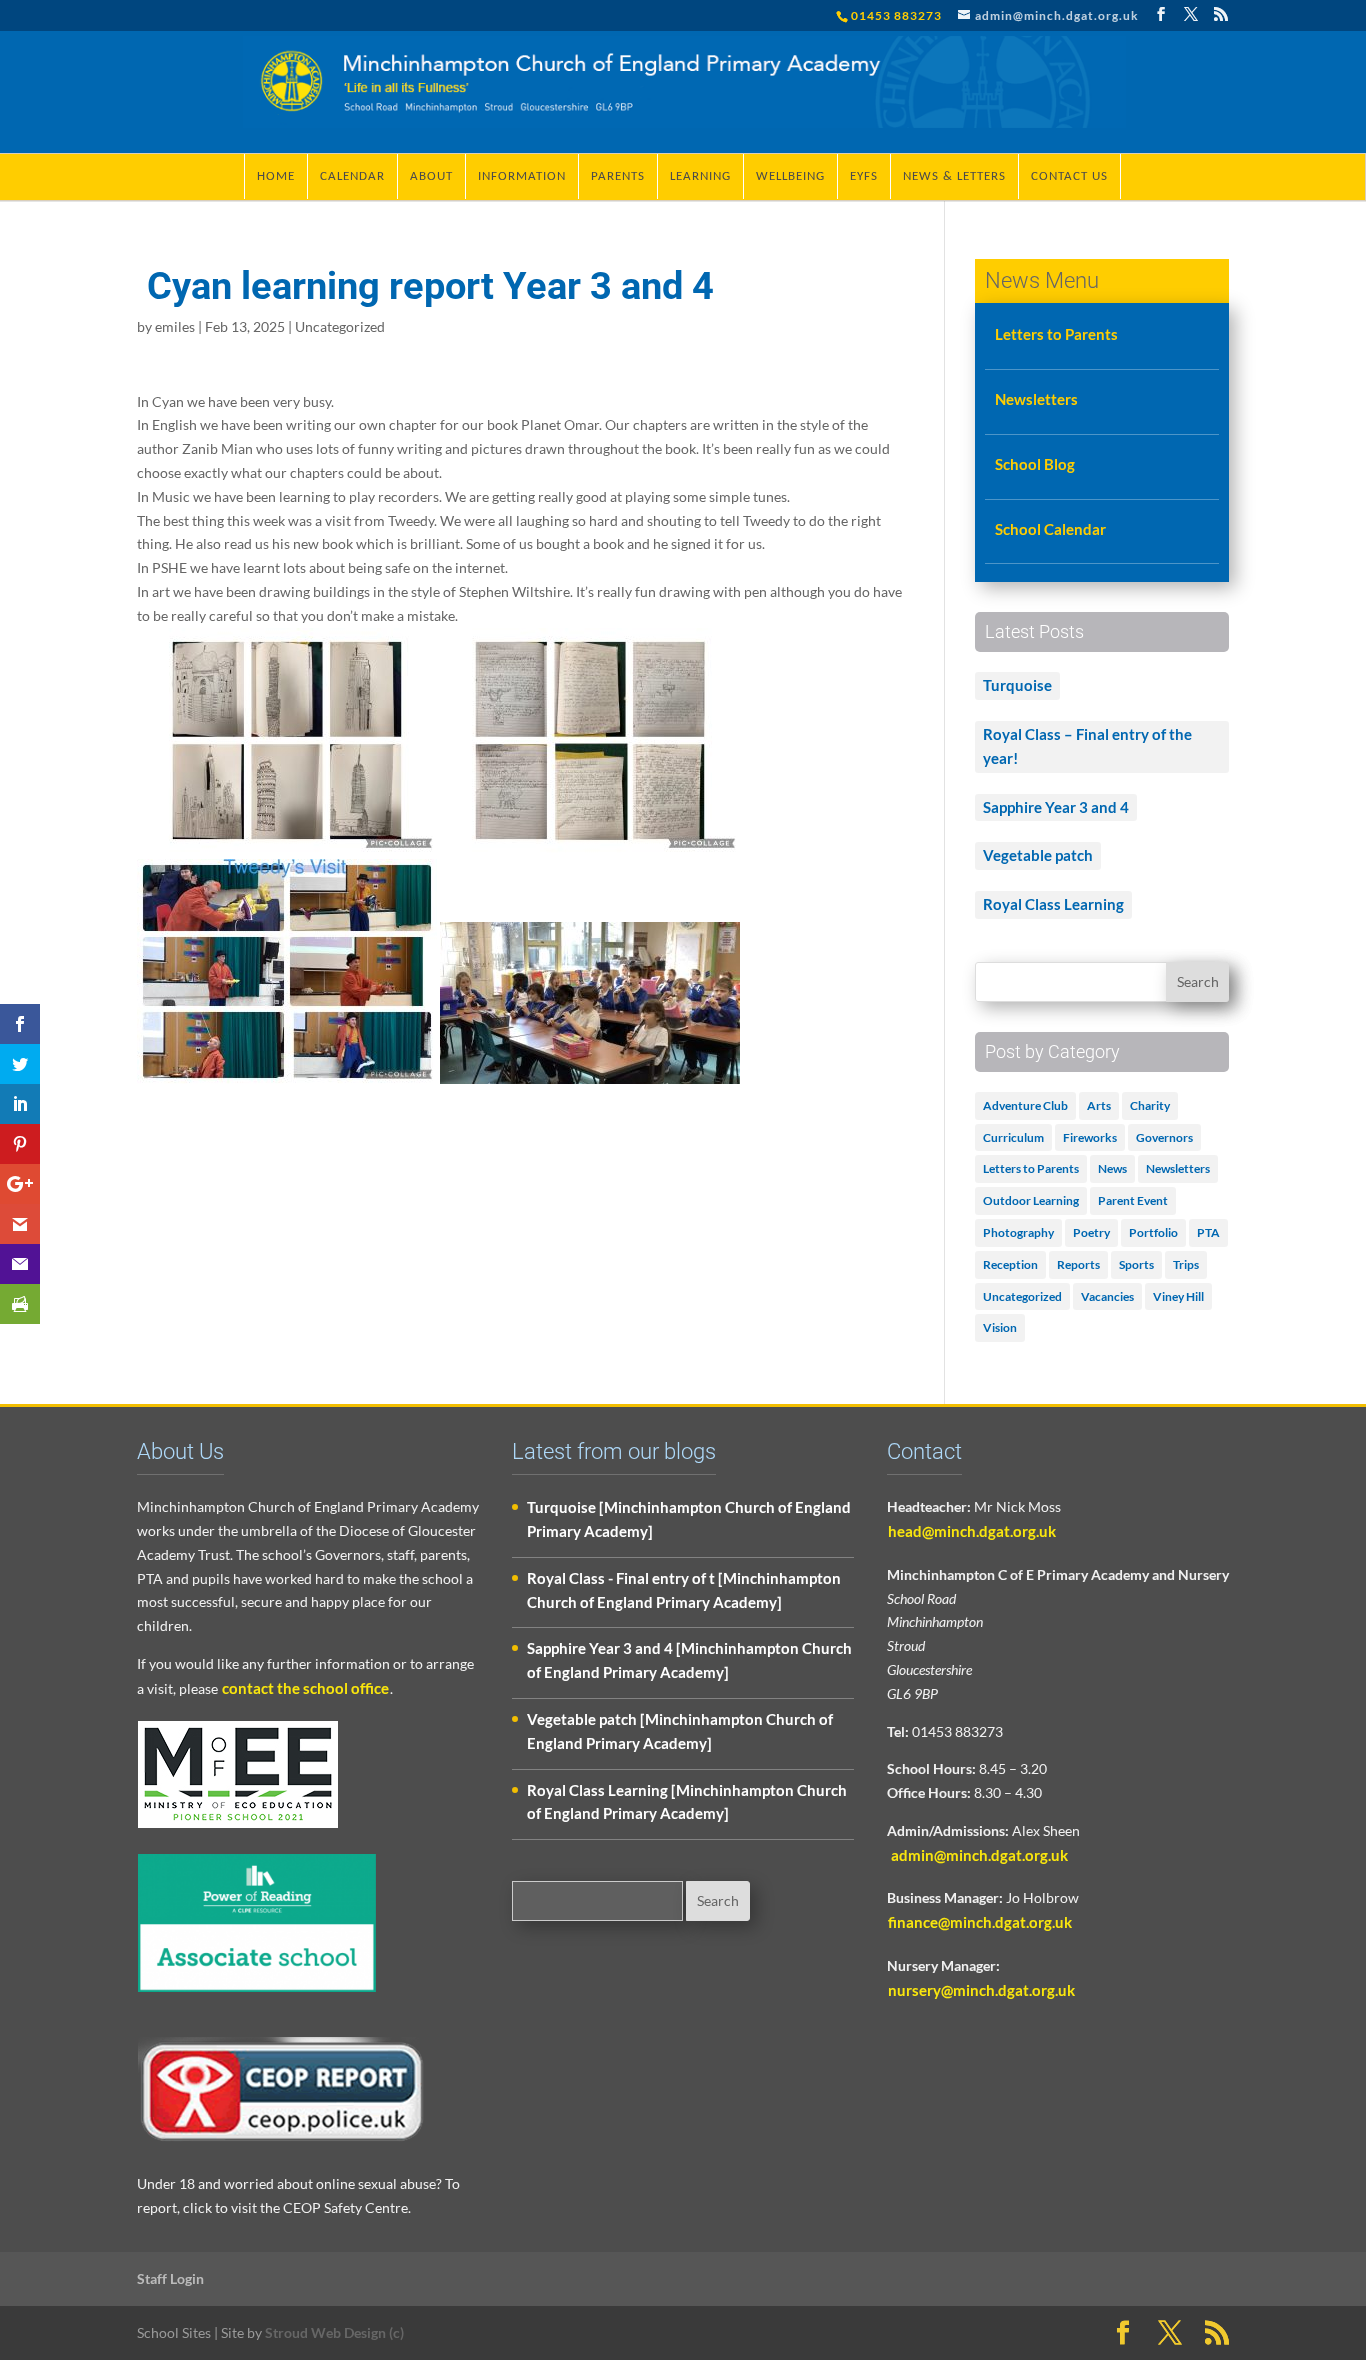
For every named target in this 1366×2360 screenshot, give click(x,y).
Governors (1164, 1137)
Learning (700, 176)
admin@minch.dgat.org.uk (978, 1855)
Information (522, 176)
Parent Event (1133, 1200)
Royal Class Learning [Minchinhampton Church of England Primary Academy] (687, 1802)
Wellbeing (790, 176)
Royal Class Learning (1053, 904)
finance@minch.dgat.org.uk (980, 1922)
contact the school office (305, 1688)
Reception (1010, 1264)
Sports (1136, 1264)
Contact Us (1069, 176)
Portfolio (1153, 1232)
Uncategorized (340, 326)
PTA (1208, 1232)
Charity (1150, 1105)
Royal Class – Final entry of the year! (1087, 746)
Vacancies (1107, 1296)
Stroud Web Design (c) (334, 2332)
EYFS (864, 176)
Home (276, 176)
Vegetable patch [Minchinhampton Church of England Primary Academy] (680, 1731)
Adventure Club (1025, 1105)
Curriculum (1013, 1137)
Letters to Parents (1056, 334)
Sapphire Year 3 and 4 (1056, 807)
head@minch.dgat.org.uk (972, 1531)
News (1112, 1168)
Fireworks (1090, 1137)
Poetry (1091, 1232)
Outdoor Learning (1031, 1200)
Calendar (352, 176)
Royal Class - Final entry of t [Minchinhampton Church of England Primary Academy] (684, 1590)
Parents (618, 176)
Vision (1000, 1327)
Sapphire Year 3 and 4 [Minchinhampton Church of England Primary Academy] (689, 1660)
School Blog (1035, 464)
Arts (1099, 1105)
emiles (175, 326)
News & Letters (954, 176)
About (431, 176)
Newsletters (1036, 399)
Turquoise (1017, 685)
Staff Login (170, 2278)
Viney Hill (1178, 1296)
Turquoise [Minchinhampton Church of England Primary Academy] (689, 1519)
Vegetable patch (1038, 855)
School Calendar (1050, 529)
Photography (1018, 1232)
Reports (1078, 1264)
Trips (1186, 1264)
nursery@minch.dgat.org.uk (981, 1990)
